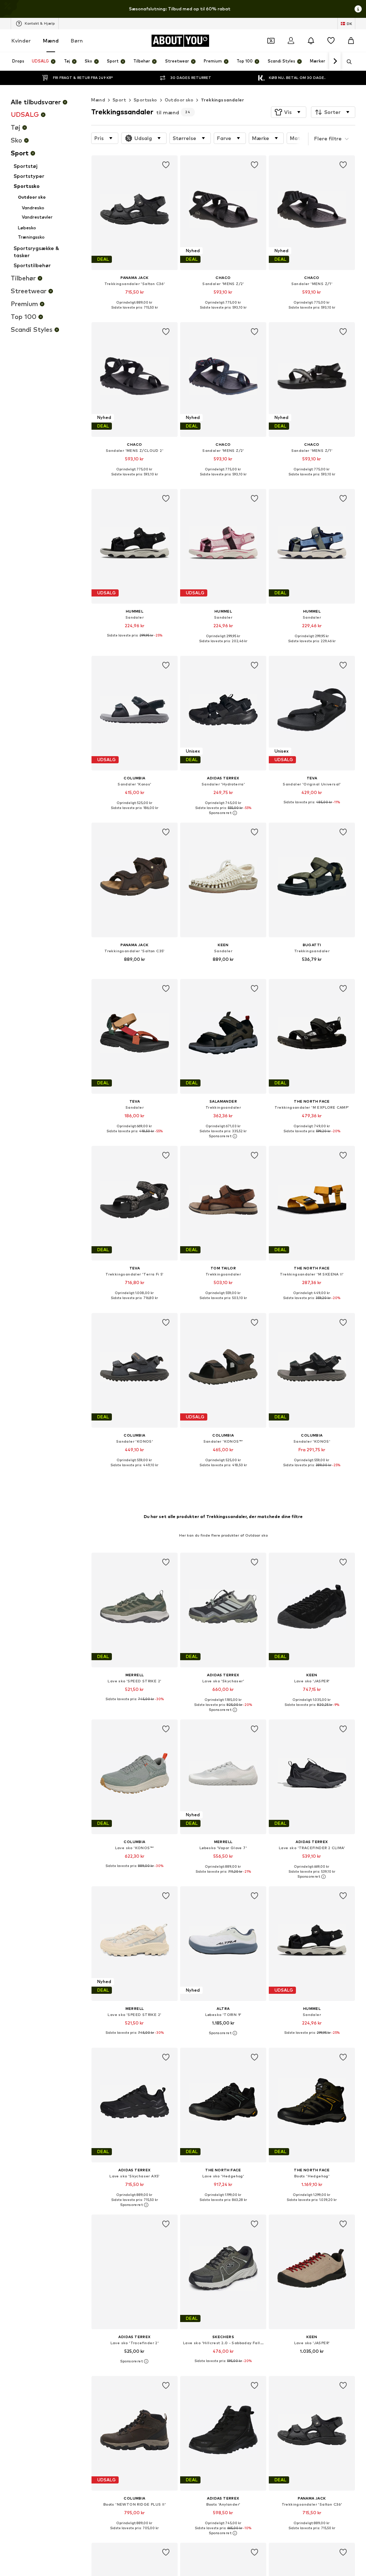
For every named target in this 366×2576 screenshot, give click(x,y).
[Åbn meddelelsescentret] (311, 41)
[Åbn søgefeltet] (347, 62)
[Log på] (291, 41)
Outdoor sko (179, 100)
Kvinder (21, 41)
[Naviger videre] (335, 61)
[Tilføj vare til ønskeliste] (166, 165)
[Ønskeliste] (331, 41)
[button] (289, 112)
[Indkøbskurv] (351, 41)
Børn (77, 41)
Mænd (51, 41)
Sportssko (145, 100)
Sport (119, 100)
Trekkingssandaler (222, 100)
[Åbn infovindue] (358, 9)
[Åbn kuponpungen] (271, 41)
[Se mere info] (135, 313)
